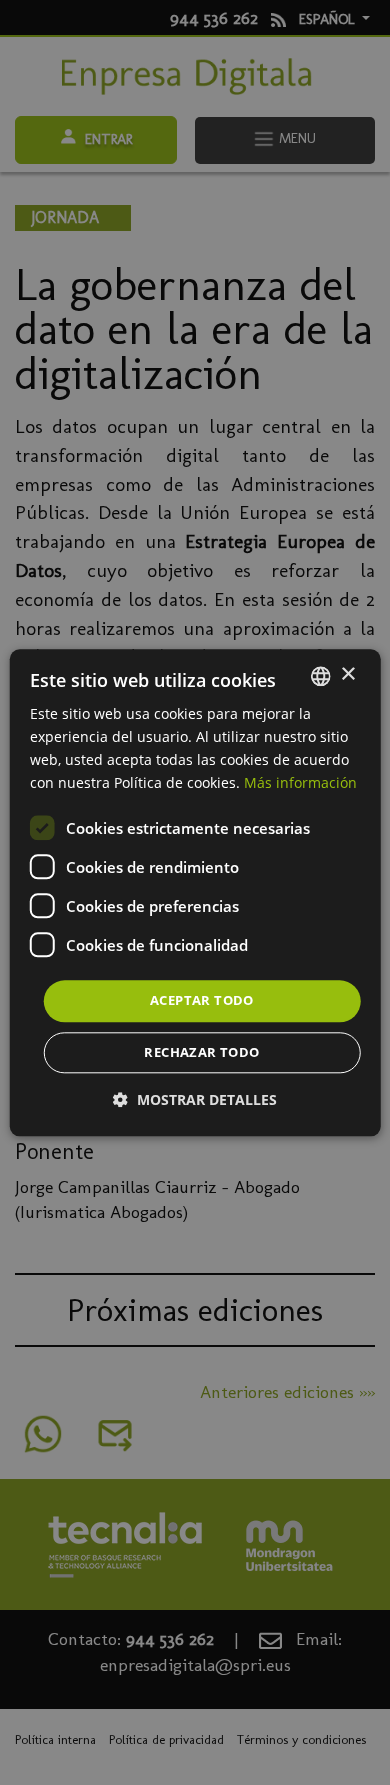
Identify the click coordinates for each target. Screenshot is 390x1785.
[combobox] (320, 676)
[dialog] (195, 892)
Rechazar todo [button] (201, 1052)
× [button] (347, 674)
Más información (300, 782)
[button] (195, 1099)
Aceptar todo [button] (202, 1001)
